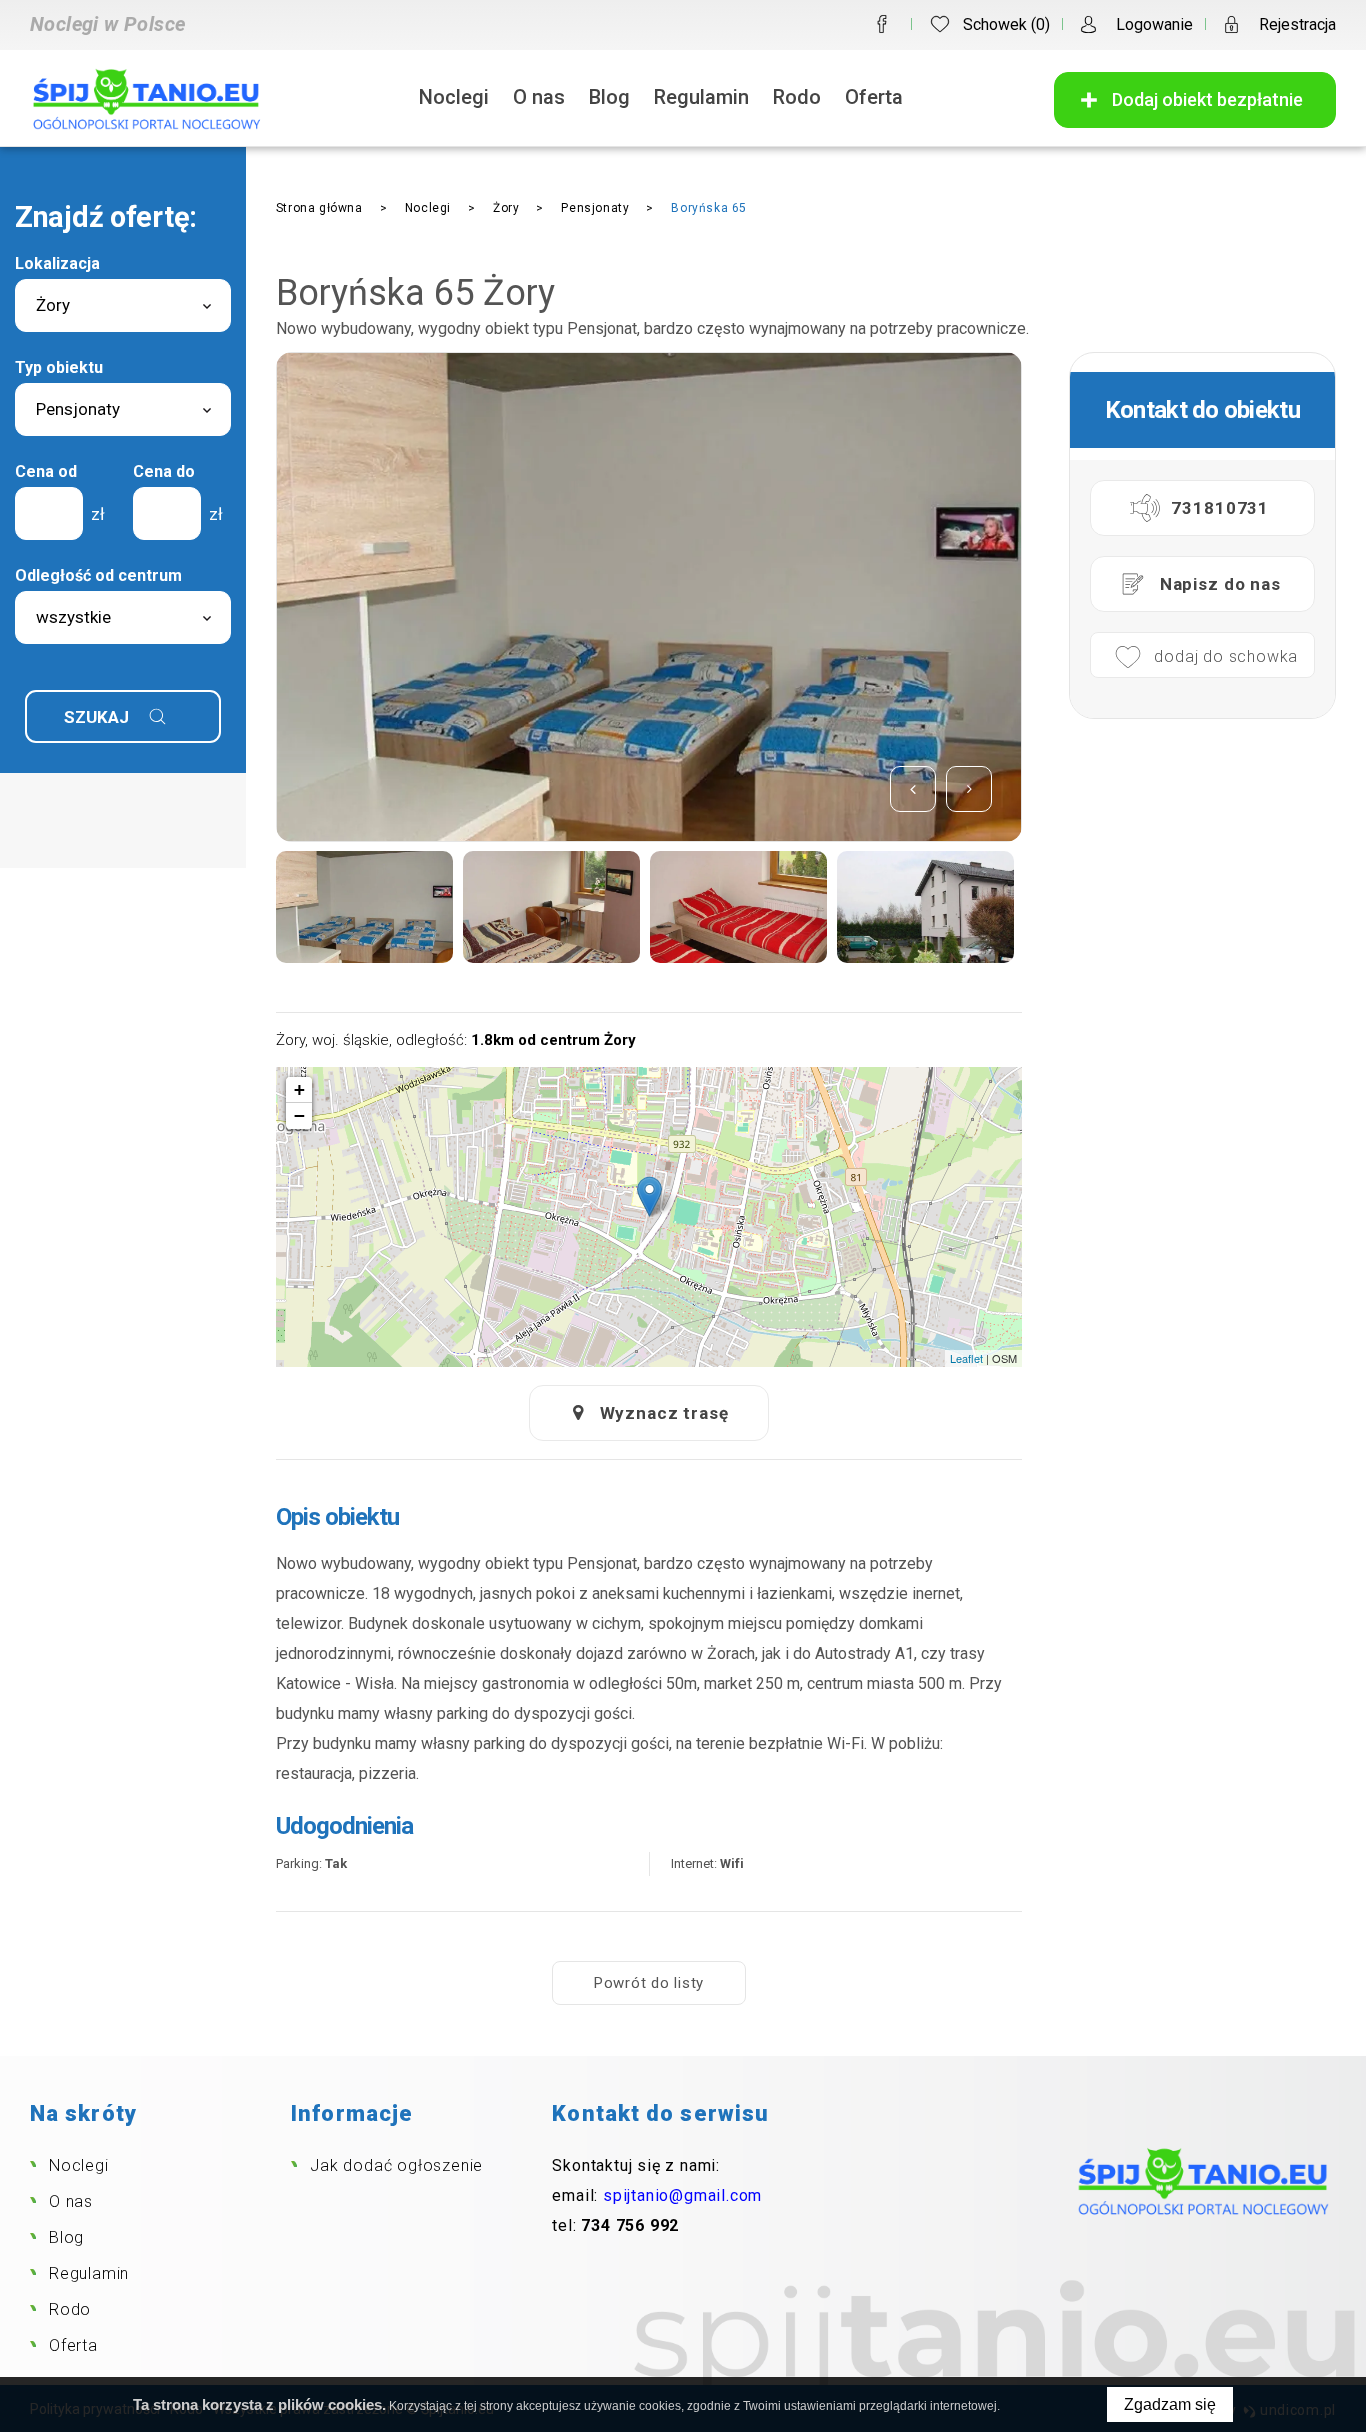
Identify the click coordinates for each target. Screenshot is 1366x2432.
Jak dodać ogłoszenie (396, 2165)
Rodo (797, 97)
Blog (609, 97)
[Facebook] (882, 24)
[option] (649, 597)
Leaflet (966, 1358)
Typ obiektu (59, 367)
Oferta (874, 97)
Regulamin (701, 97)
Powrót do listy (649, 1983)
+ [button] (299, 1089)
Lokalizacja (57, 263)
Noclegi (454, 97)
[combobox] (123, 305)
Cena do (164, 471)
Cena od (46, 471)
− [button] (299, 1115)
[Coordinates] (649, 1196)
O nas (539, 97)
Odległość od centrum (98, 575)
